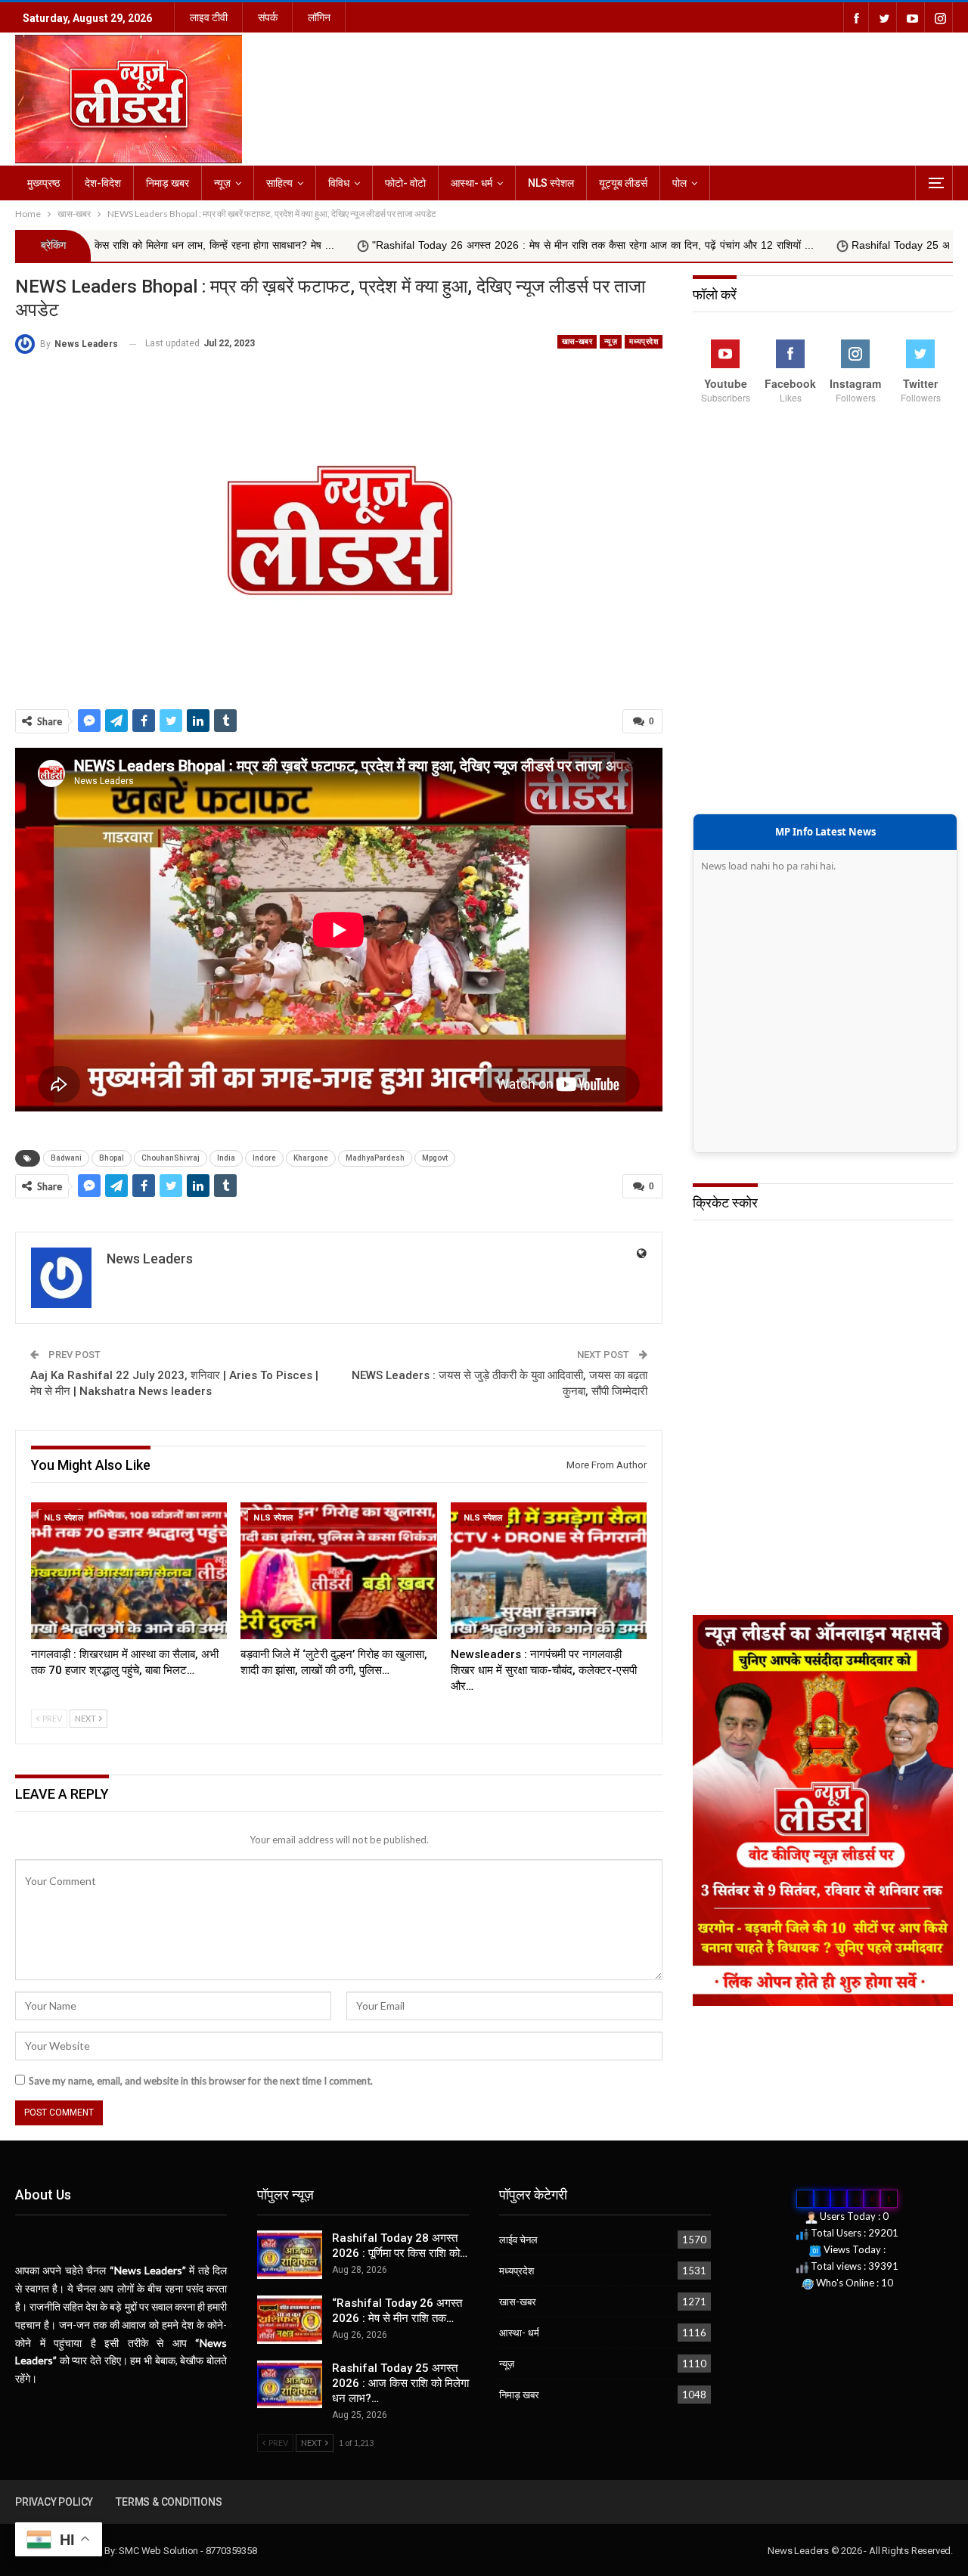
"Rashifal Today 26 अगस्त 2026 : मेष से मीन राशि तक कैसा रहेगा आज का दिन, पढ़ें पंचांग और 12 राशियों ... (425, 245)
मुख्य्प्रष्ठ (43, 183)
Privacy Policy (54, 2502)
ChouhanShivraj (171, 1158)
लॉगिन (319, 17)
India (226, 1158)
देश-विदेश (103, 183)
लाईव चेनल (518, 2240)
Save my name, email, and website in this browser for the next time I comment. (201, 2081)
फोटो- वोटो (405, 183)
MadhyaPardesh (375, 1158)
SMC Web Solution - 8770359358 (188, 2551)
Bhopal (112, 1158)
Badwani (66, 1158)
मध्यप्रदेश (644, 341)
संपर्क (268, 17)
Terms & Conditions (169, 2502)
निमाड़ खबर (168, 183)
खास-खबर (577, 341)
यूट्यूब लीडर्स (623, 183)
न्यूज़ (222, 183)
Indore (264, 1158)
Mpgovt (435, 1158)
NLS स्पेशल (551, 183)
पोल (679, 183)
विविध (339, 183)
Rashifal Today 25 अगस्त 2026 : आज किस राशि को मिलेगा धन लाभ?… (400, 2383)
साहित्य (279, 183)
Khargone (311, 1158)
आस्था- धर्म (472, 183)
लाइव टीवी (209, 17)
